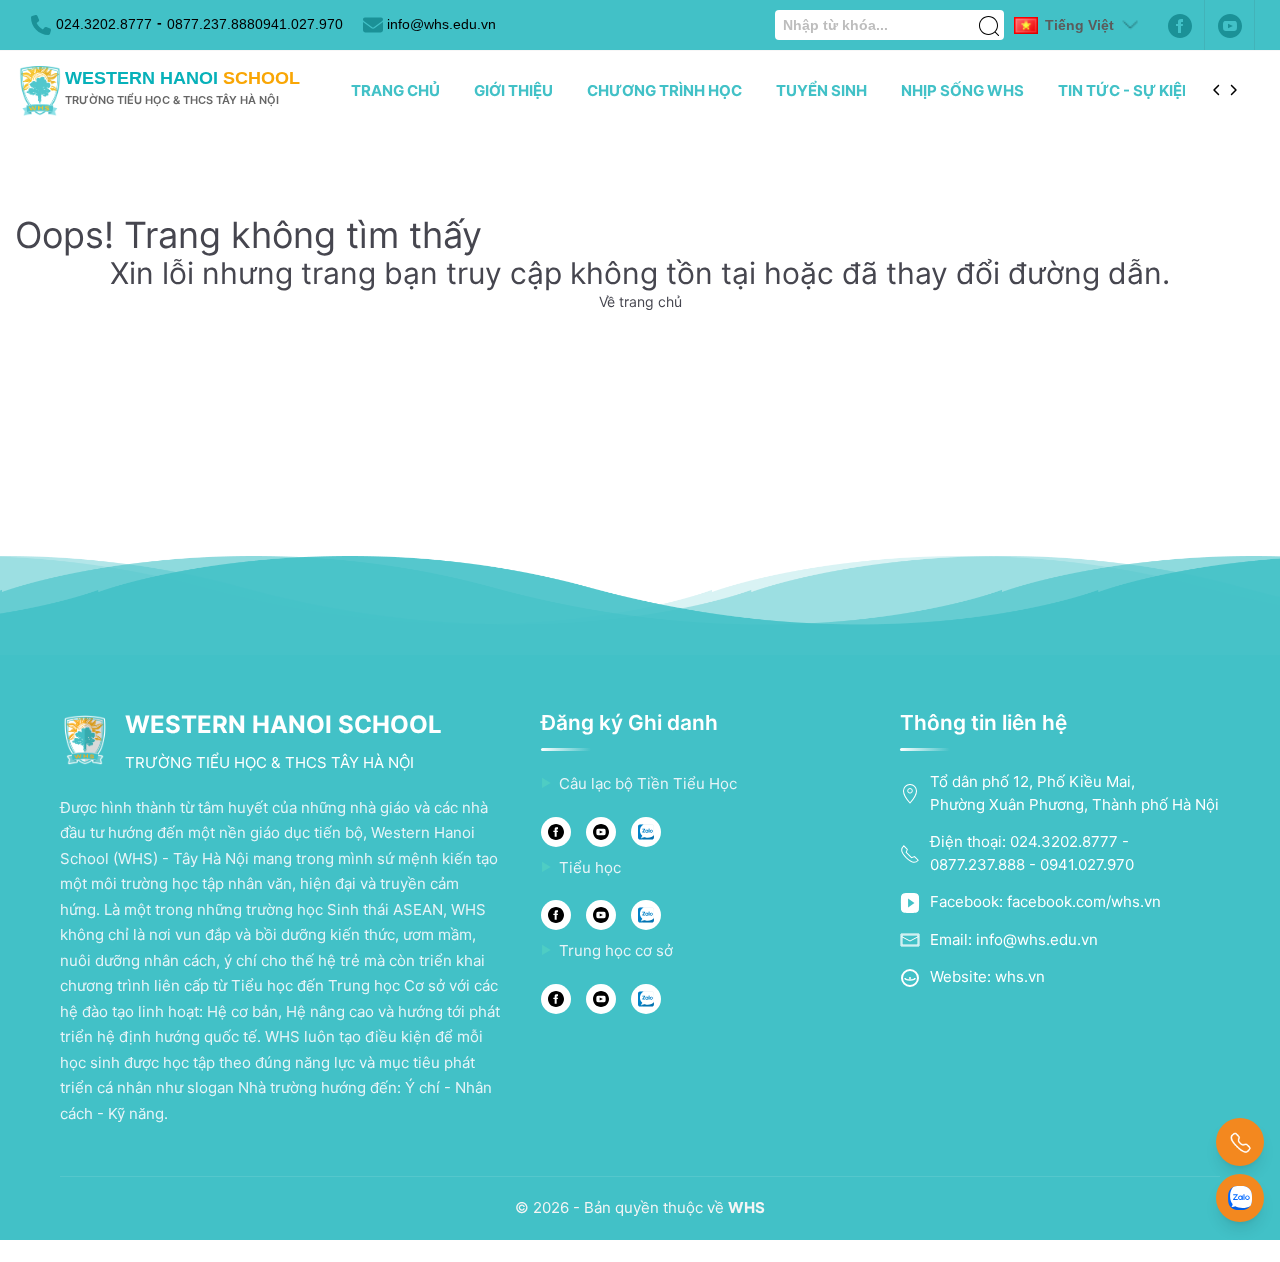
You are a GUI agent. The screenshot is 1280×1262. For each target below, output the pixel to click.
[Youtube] (1230, 25)
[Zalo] (646, 832)
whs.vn (1020, 976)
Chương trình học (664, 90)
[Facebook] (1180, 25)
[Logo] (40, 91)
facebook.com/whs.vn (1084, 901)
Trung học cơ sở (616, 950)
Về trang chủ (640, 301)
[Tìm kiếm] (989, 15)
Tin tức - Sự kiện (1125, 90)
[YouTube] (601, 832)
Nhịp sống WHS (962, 90)
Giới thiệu (513, 90)
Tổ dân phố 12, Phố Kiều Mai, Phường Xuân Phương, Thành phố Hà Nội (1074, 793)
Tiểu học (590, 867)
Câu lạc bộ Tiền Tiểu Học (648, 783)
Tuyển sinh (821, 90)
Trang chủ (395, 90)
